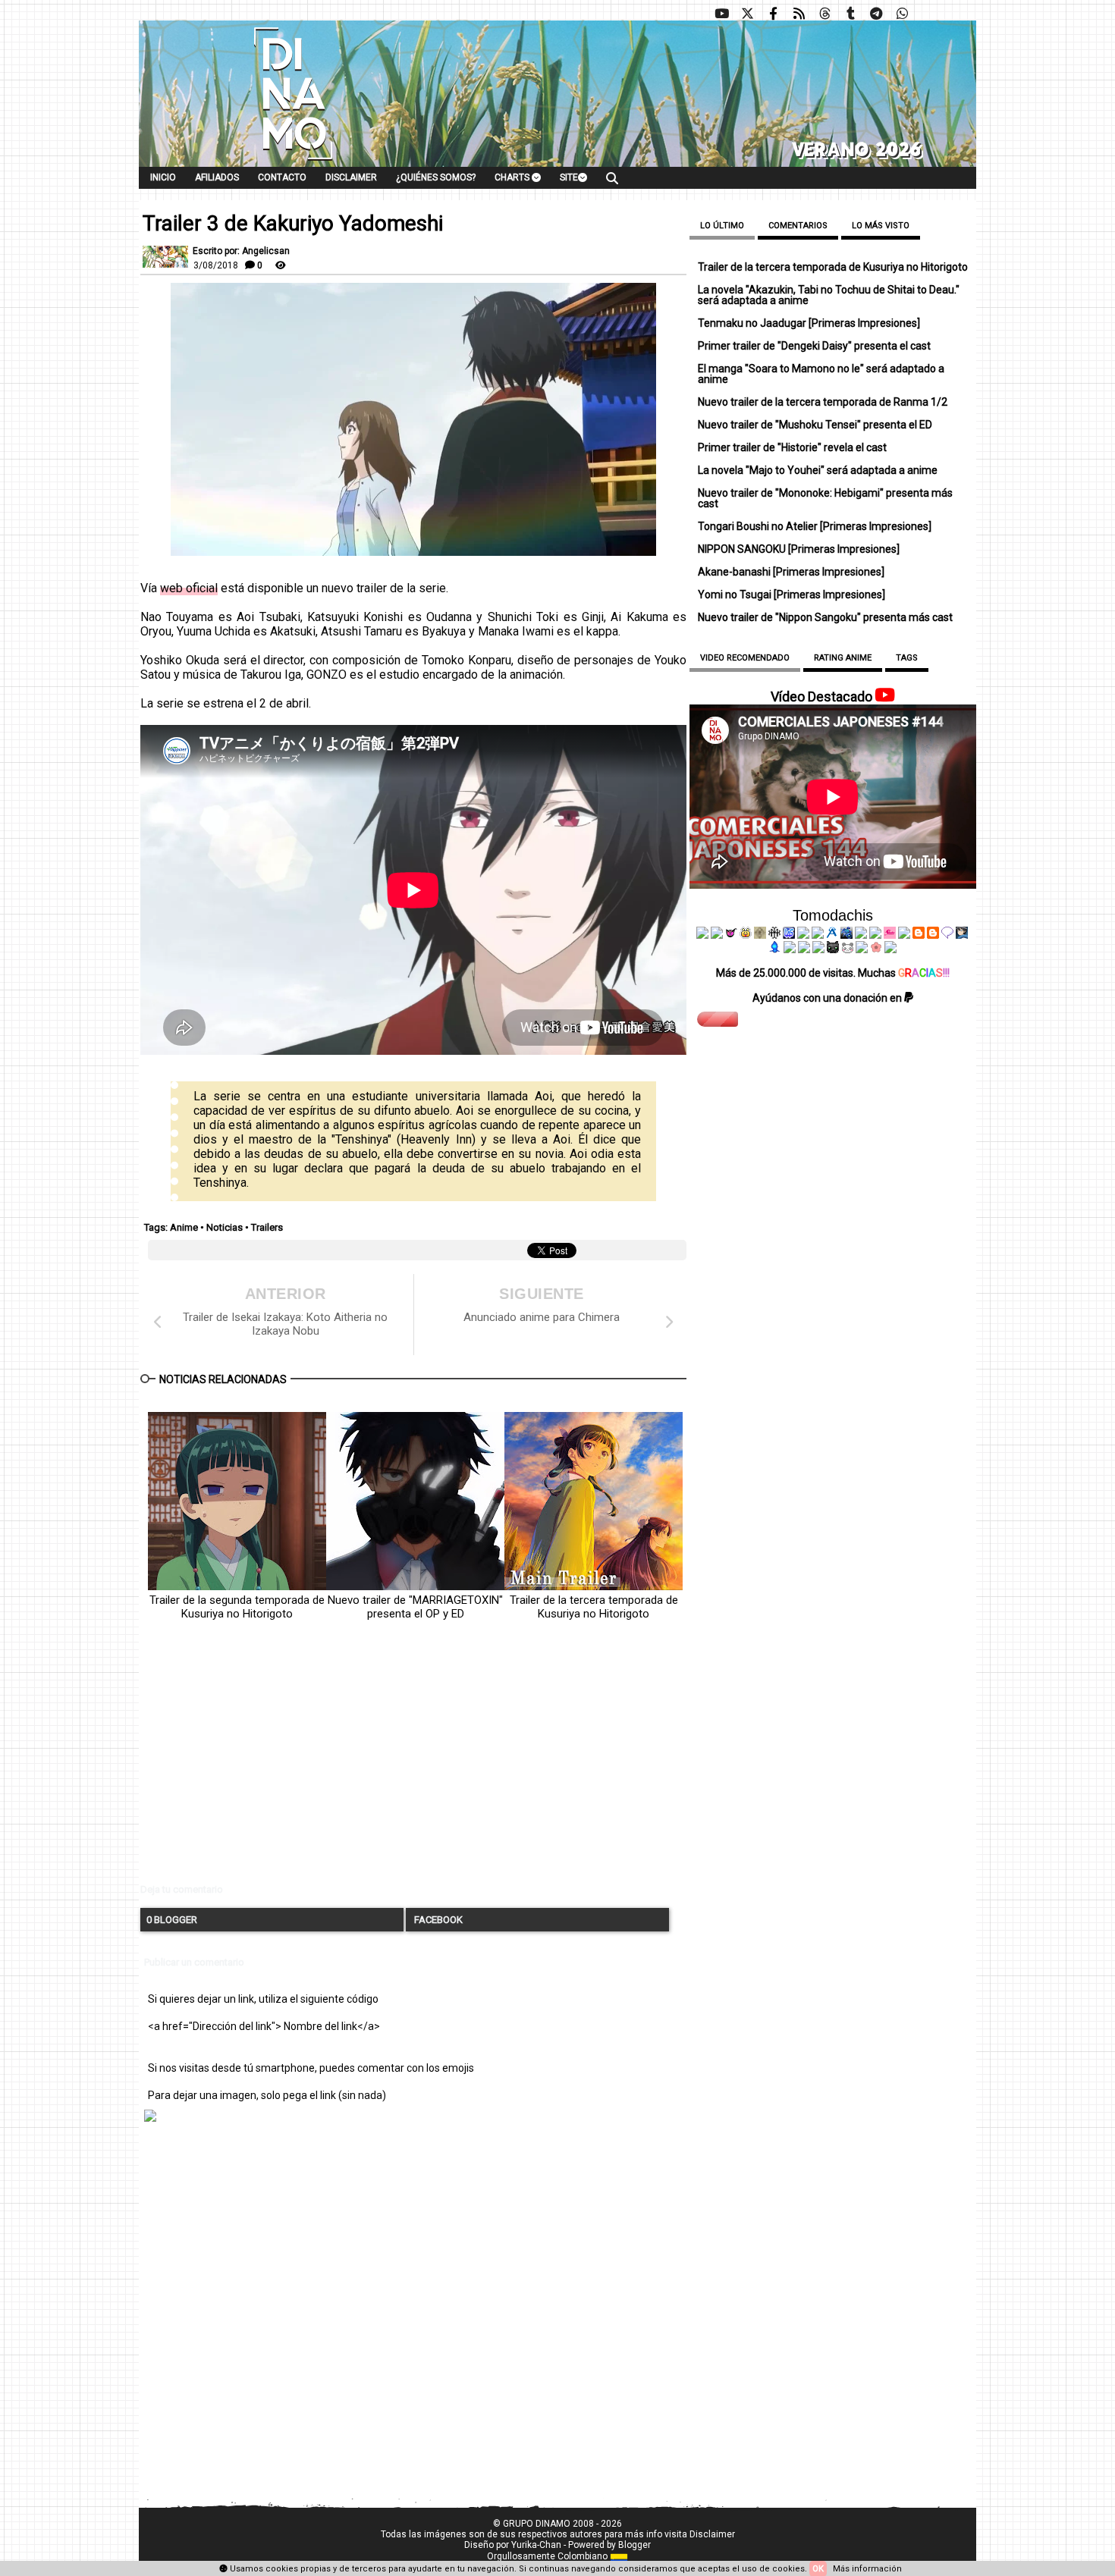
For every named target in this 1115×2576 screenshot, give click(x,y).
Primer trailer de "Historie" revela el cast (792, 447)
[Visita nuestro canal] (721, 14)
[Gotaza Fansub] (790, 949)
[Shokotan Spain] (890, 935)
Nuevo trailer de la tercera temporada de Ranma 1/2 (823, 402)
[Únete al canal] (876, 14)
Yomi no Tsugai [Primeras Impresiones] (791, 595)
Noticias (225, 1227)
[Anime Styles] (875, 935)
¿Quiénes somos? (436, 177)
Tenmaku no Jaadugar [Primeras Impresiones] (809, 323)
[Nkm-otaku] (833, 949)
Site (569, 177)
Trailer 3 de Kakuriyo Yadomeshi (293, 224)
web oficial (189, 588)
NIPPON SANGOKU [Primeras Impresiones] (799, 549)
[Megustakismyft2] (775, 949)
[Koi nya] (818, 935)
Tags (907, 658)
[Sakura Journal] (876, 949)
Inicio (163, 177)
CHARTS (513, 177)
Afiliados (217, 177)
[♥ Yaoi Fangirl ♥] (746, 935)
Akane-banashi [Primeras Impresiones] (791, 572)
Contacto (282, 177)
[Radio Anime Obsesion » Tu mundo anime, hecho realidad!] (832, 935)
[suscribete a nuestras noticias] (799, 14)
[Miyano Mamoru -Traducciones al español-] (919, 935)
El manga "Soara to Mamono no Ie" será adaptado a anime (821, 374)
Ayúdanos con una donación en (828, 998)
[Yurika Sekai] (904, 935)
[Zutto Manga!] (861, 935)
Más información (867, 2569)
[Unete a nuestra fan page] (773, 14)
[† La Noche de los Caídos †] (702, 935)
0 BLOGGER (172, 1920)
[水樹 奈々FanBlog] (774, 935)
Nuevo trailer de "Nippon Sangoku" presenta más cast (825, 617)
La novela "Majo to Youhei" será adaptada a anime (818, 470)
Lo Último (722, 226)
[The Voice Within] (847, 949)
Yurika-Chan (536, 2545)
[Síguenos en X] (747, 14)
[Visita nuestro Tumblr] (850, 14)
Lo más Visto (881, 226)
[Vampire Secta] (760, 935)
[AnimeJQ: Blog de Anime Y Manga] (890, 949)
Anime (184, 1227)
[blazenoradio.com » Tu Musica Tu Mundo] (933, 935)
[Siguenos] (824, 14)
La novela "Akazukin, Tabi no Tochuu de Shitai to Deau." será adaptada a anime (829, 295)
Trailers (267, 1227)
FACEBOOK (437, 1920)
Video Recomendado (745, 658)
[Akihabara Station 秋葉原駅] (947, 935)
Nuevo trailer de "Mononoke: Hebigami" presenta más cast (825, 498)
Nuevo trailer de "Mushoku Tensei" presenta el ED (815, 425)
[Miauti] (731, 935)
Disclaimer (351, 177)
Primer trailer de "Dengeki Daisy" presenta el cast (814, 346)
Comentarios (798, 226)
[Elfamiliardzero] (962, 935)
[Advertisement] (413, 1765)
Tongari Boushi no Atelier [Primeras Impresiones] (815, 526)
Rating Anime (843, 658)
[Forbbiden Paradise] (803, 935)
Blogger (634, 2545)
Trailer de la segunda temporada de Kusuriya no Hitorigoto (237, 1607)
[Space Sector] (804, 949)
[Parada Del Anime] (846, 935)
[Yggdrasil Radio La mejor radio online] (717, 935)
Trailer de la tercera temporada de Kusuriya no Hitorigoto (594, 1607)
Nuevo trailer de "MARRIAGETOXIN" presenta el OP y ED (415, 1607)
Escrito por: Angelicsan (241, 251)
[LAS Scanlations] (789, 935)
